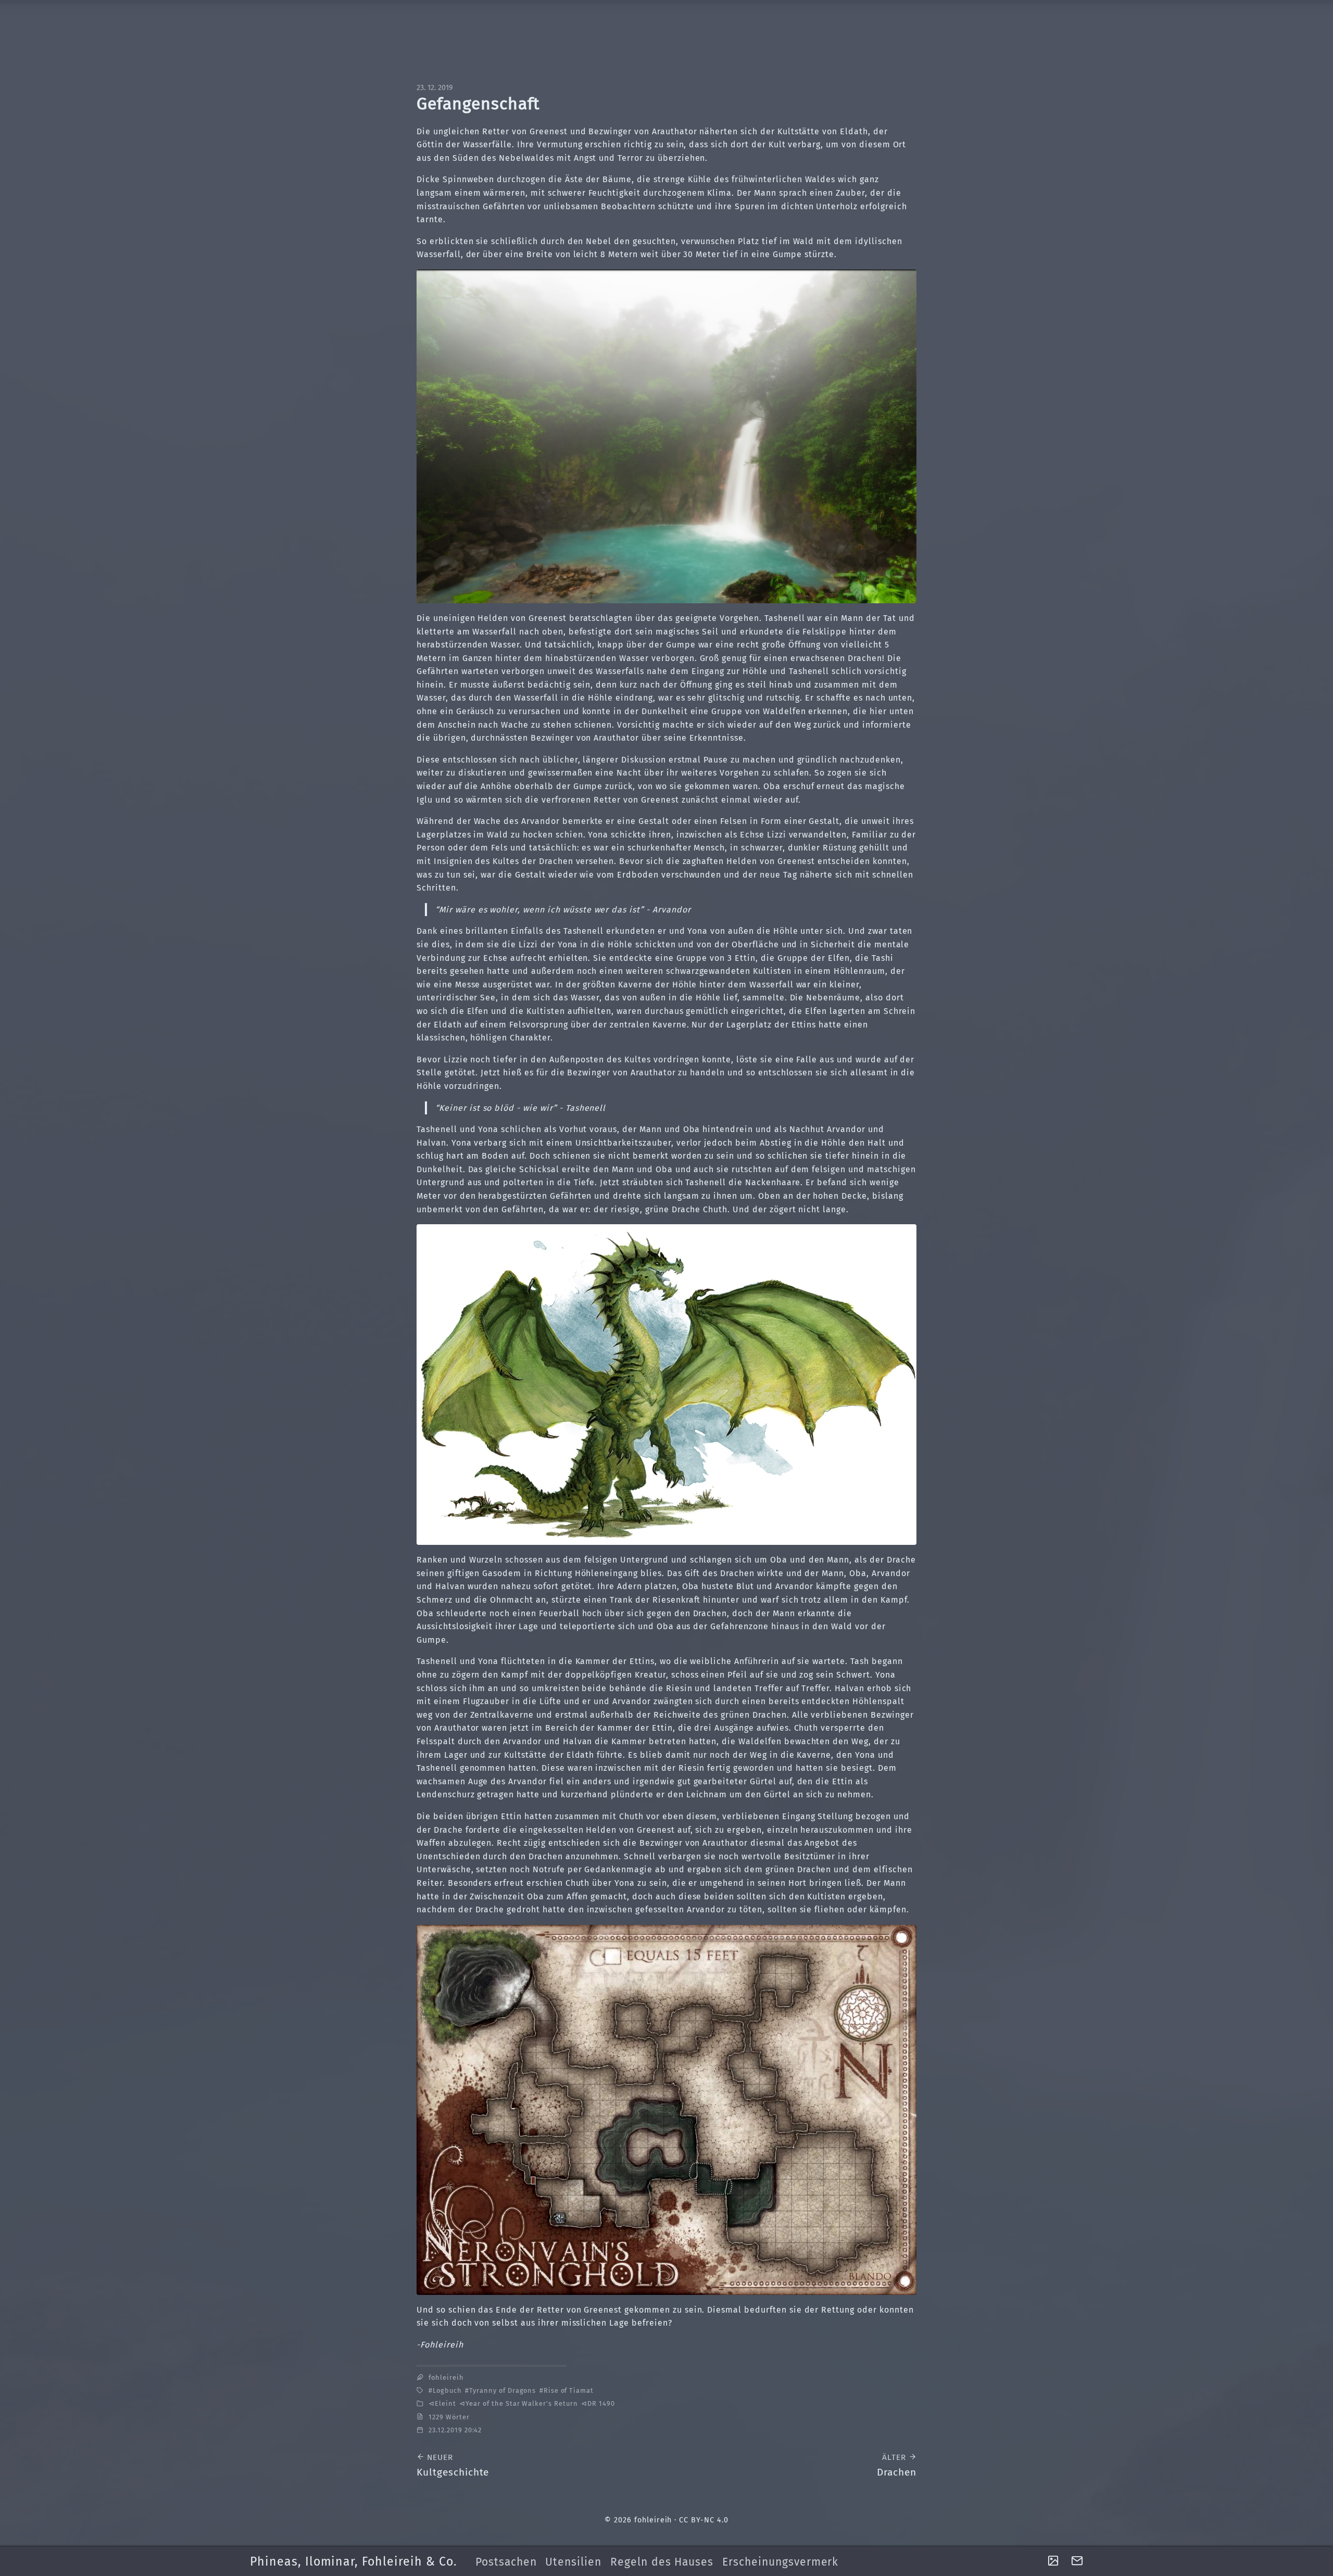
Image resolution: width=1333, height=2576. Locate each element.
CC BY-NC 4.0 (704, 2520)
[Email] (1077, 2561)
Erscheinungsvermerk (780, 2562)
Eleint (445, 2403)
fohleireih (446, 2377)
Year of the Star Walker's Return (522, 2403)
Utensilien (573, 2562)
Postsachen (506, 2562)
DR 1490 (601, 2403)
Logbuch (447, 2390)
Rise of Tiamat (569, 2390)
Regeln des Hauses (662, 2562)
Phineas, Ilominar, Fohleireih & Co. (354, 2561)
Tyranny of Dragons (502, 2390)
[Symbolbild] (1053, 2562)
